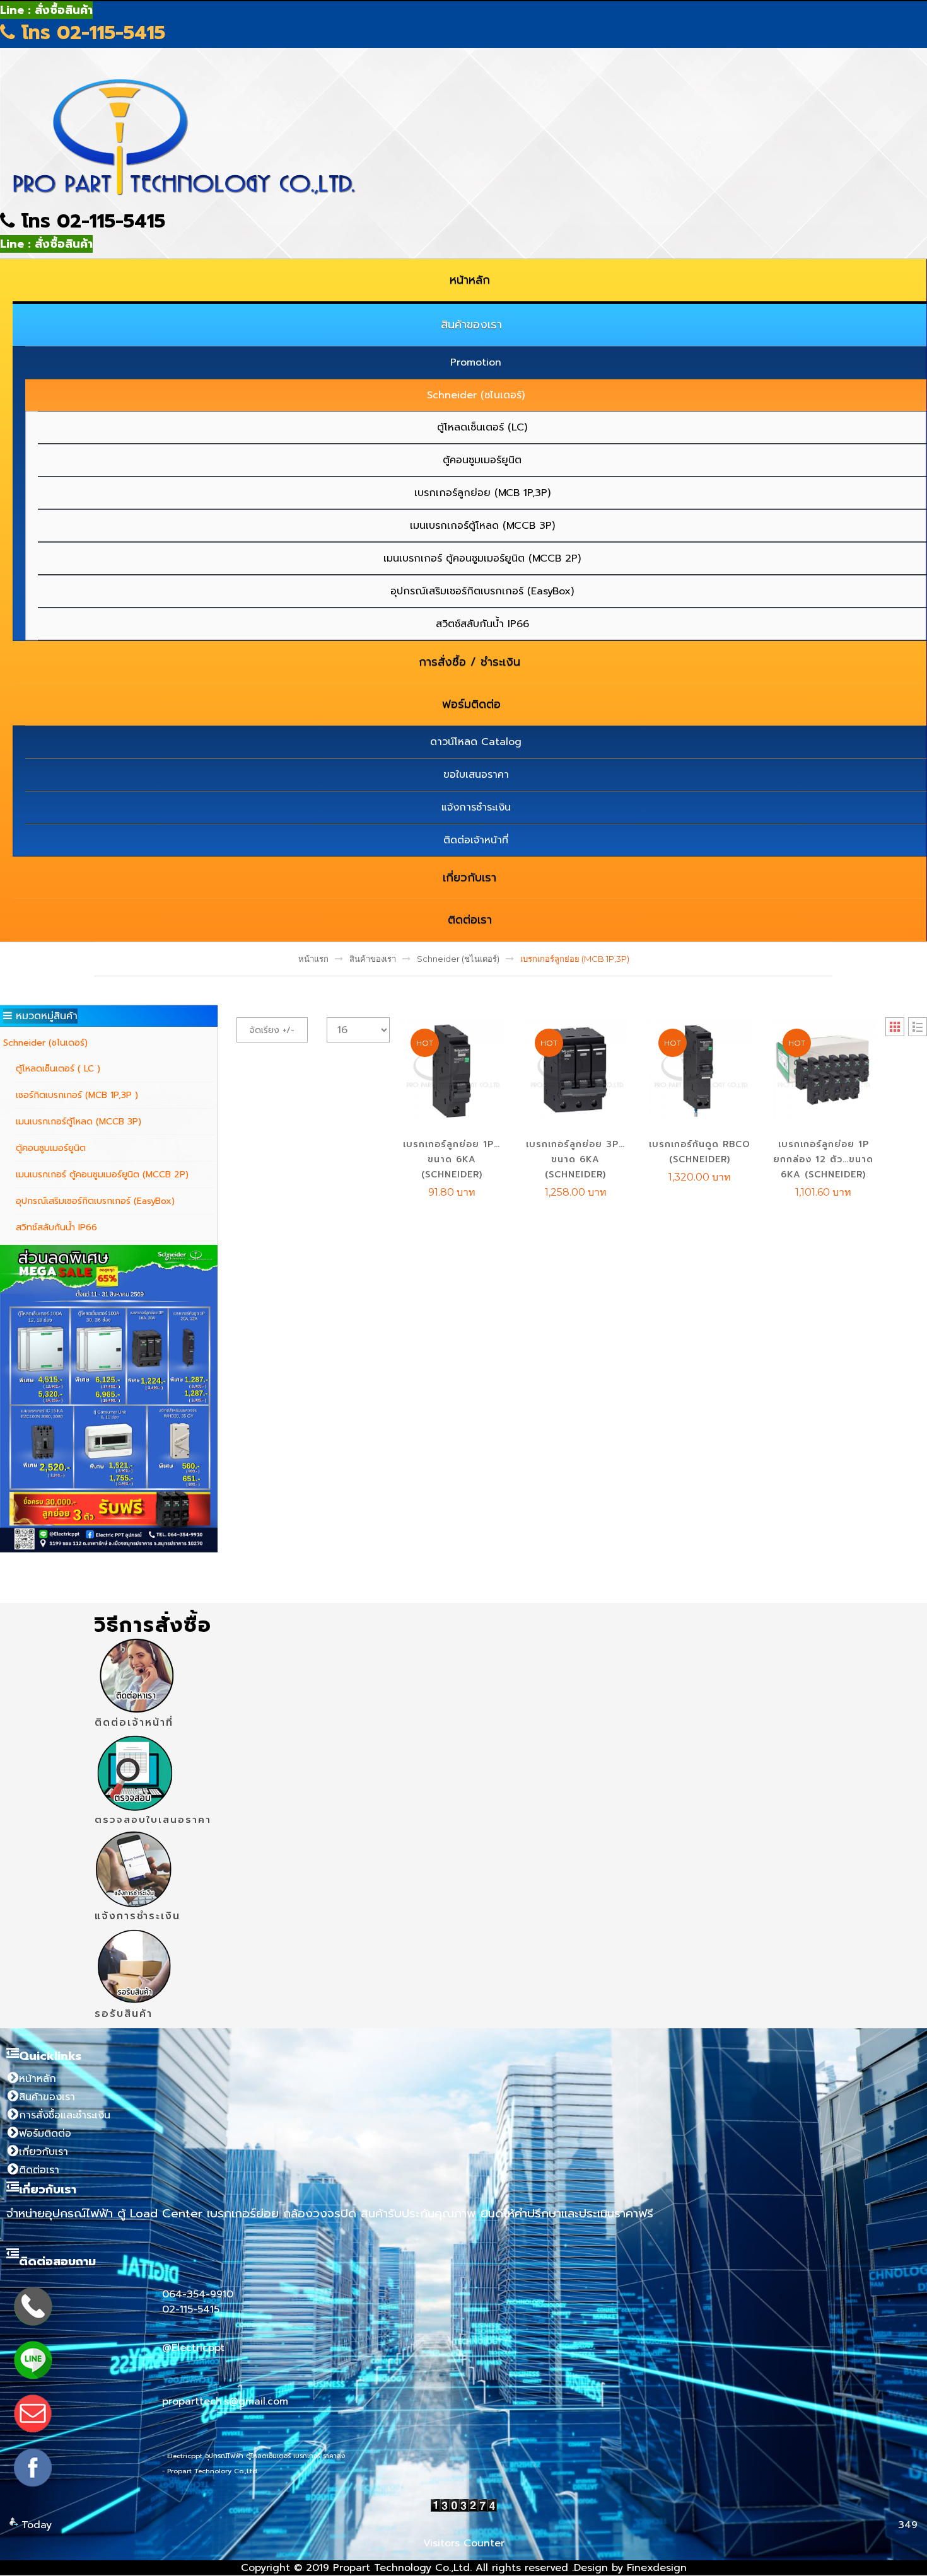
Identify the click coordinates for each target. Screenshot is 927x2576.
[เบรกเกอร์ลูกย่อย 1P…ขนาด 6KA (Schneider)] (452, 1070)
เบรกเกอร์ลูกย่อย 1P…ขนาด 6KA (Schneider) (452, 1159)
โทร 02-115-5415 (90, 33)
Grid (895, 1027)
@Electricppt (193, 2348)
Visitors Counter (464, 2543)
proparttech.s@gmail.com (225, 2401)
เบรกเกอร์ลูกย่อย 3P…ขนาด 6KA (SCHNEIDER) (575, 1159)
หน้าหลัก (38, 2079)
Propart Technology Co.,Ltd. (402, 2568)
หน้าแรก (313, 959)
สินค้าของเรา (373, 959)
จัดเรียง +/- (272, 1030)
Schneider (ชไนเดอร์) (458, 959)
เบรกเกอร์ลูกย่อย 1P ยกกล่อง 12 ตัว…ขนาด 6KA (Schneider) (823, 1159)
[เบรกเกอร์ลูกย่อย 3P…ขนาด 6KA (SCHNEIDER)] (576, 1070)
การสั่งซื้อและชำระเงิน (65, 2115)
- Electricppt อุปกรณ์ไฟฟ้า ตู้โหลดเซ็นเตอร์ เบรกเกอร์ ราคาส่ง (254, 2456)
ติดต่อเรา (39, 2170)
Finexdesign (657, 2568)
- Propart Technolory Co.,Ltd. (210, 2471)
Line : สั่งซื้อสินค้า (46, 10)
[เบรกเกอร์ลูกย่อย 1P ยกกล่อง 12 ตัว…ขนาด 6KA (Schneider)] (824, 1070)
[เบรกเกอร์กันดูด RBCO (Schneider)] (700, 1070)
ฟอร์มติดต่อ (45, 2134)
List (918, 1027)
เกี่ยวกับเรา (44, 2152)
